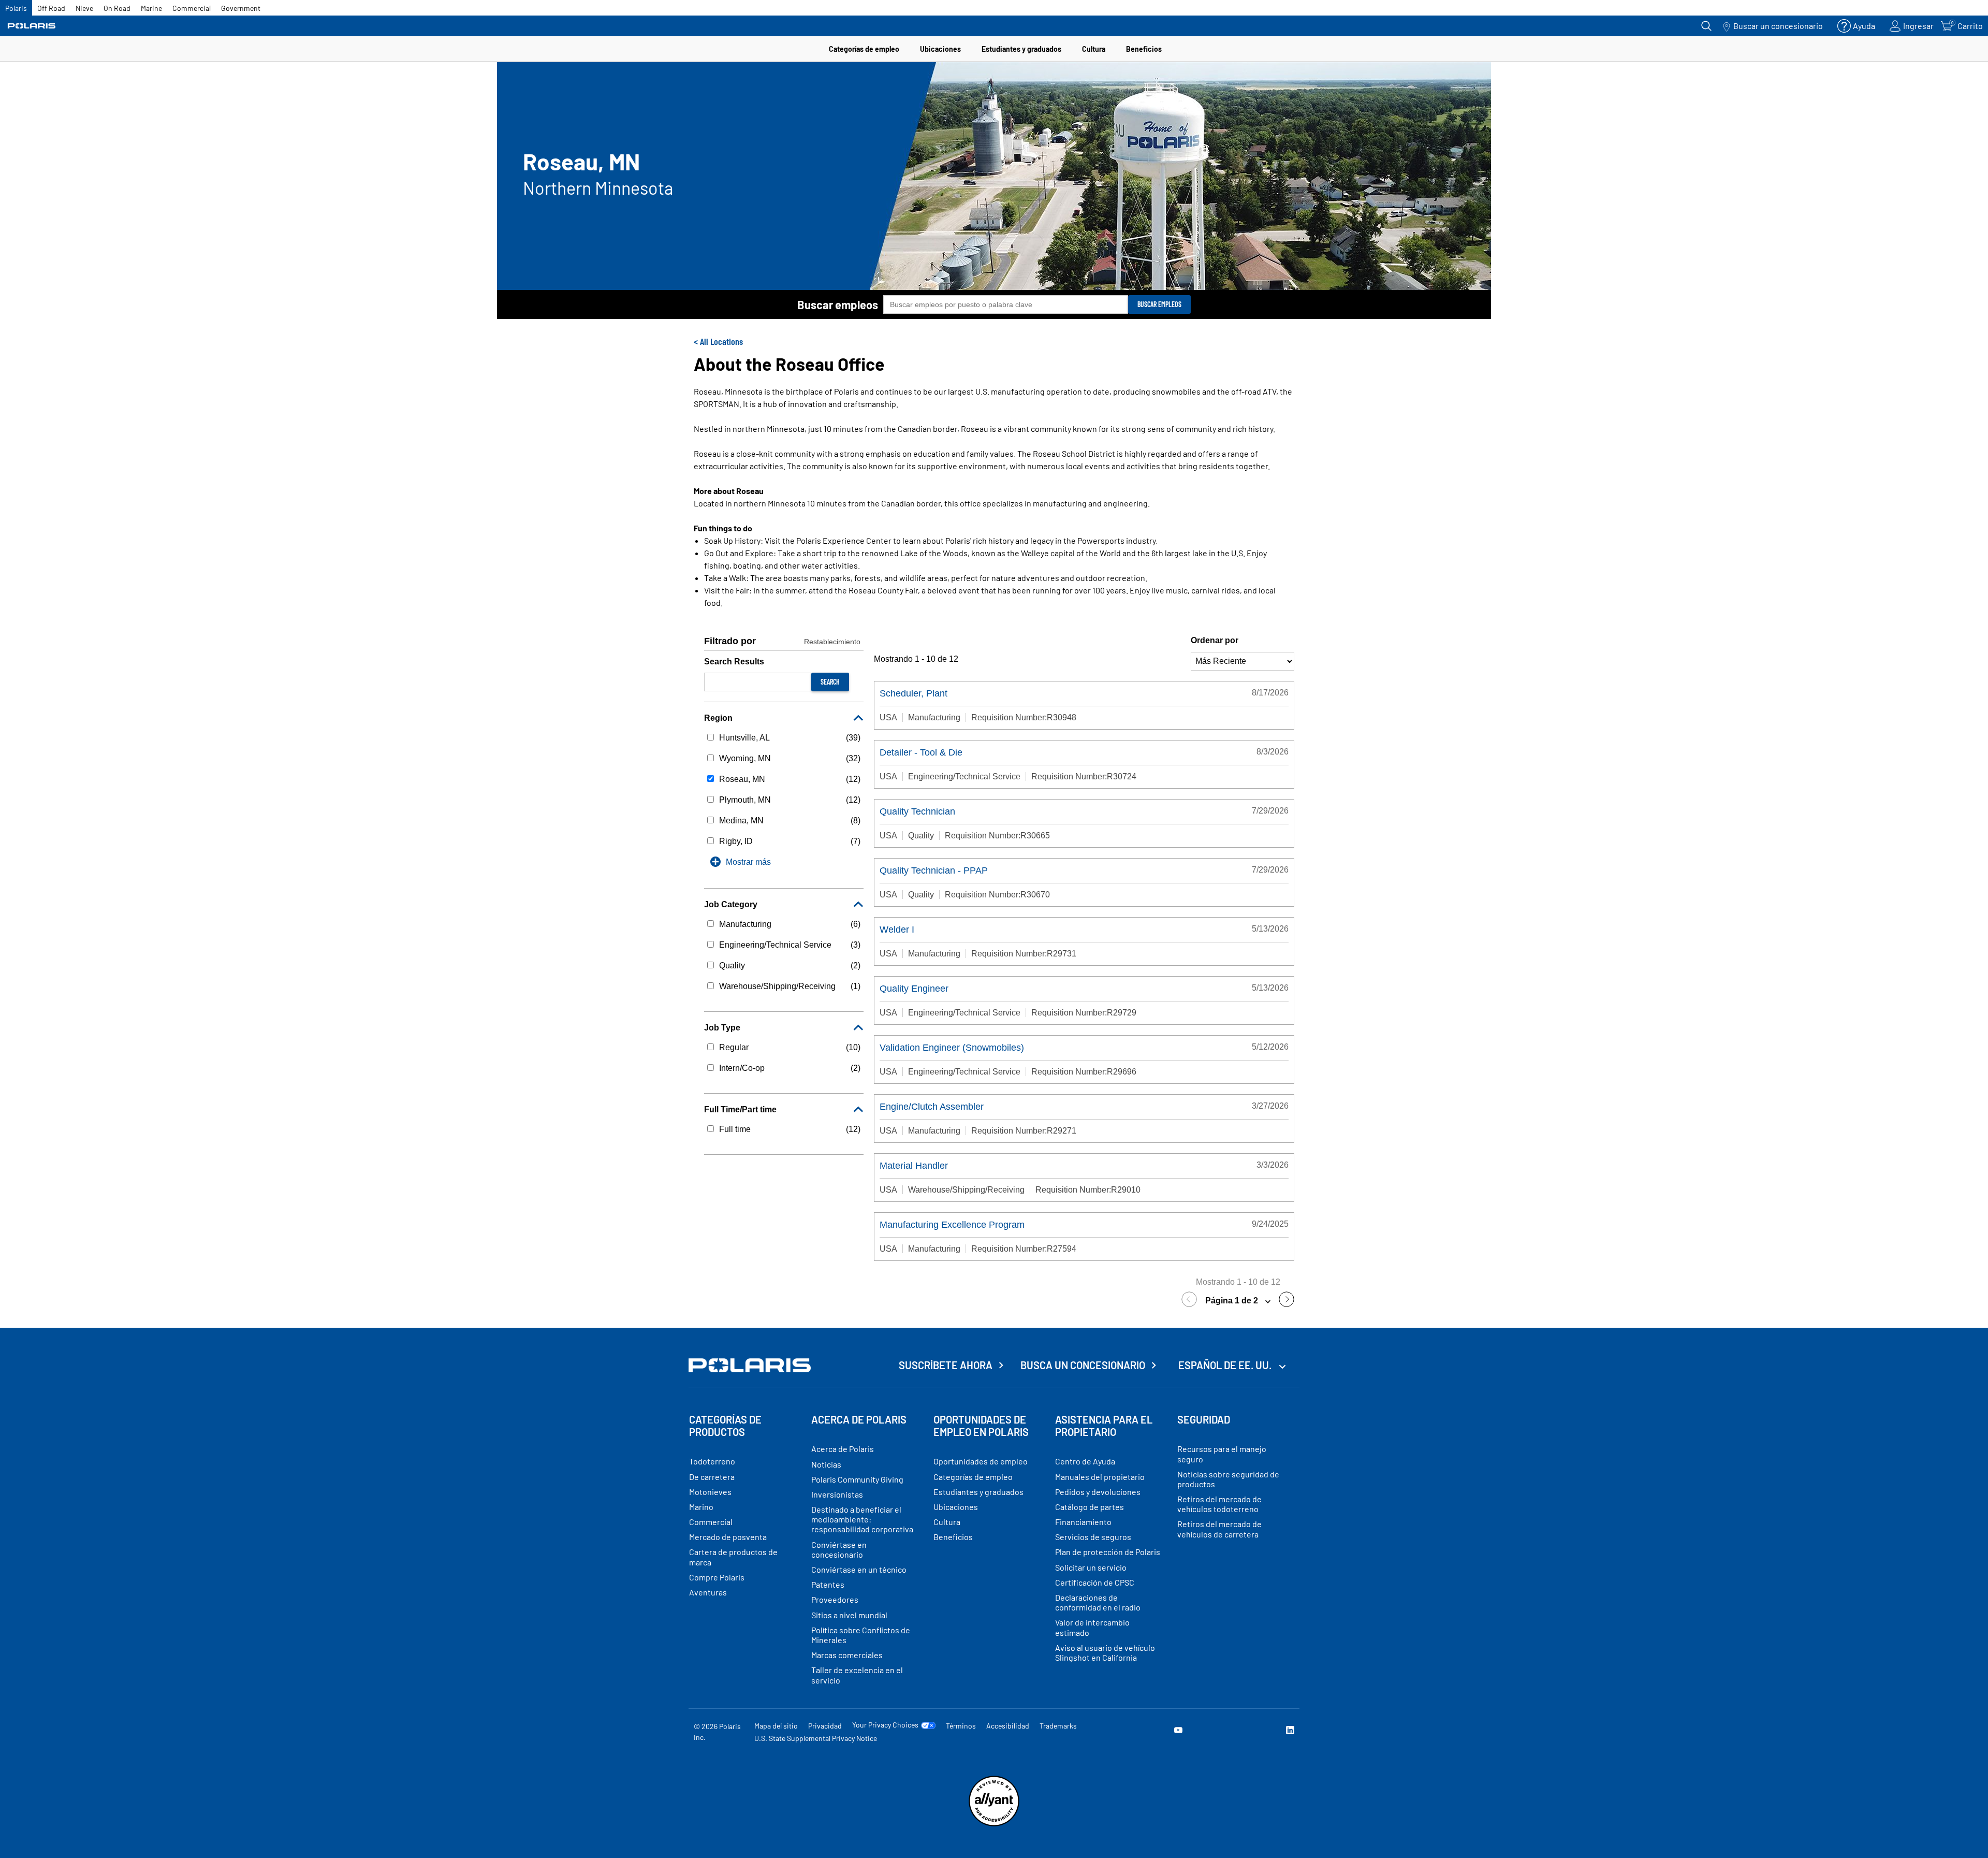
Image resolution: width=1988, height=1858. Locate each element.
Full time (735, 1129)
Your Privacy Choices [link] (885, 1725)
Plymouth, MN (745, 800)
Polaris (16, 8)
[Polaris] (32, 26)
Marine (151, 8)
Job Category (731, 904)
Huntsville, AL (744, 738)
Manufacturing (745, 924)
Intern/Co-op (742, 1068)
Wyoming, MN (745, 758)
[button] (1192, 1301)
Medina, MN (741, 821)
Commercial (192, 8)
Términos (961, 1726)
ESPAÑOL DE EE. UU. (1226, 1365)
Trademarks (1058, 1726)
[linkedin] (1290, 1731)
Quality (732, 966)
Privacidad (825, 1726)
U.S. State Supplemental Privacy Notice (816, 1738)
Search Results (734, 662)
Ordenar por (1215, 640)
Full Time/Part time (740, 1109)
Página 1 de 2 (1233, 1301)
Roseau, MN (742, 779)
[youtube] (1178, 1731)
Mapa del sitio (776, 1726)
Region (718, 718)
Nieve (84, 8)
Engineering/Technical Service (775, 945)
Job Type (722, 1028)
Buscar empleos (838, 304)
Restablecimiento (832, 642)
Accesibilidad (1008, 1726)
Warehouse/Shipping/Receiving (777, 986)
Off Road (51, 8)
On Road (117, 8)
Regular (734, 1047)
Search (830, 682)
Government (241, 8)
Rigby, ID (736, 841)
